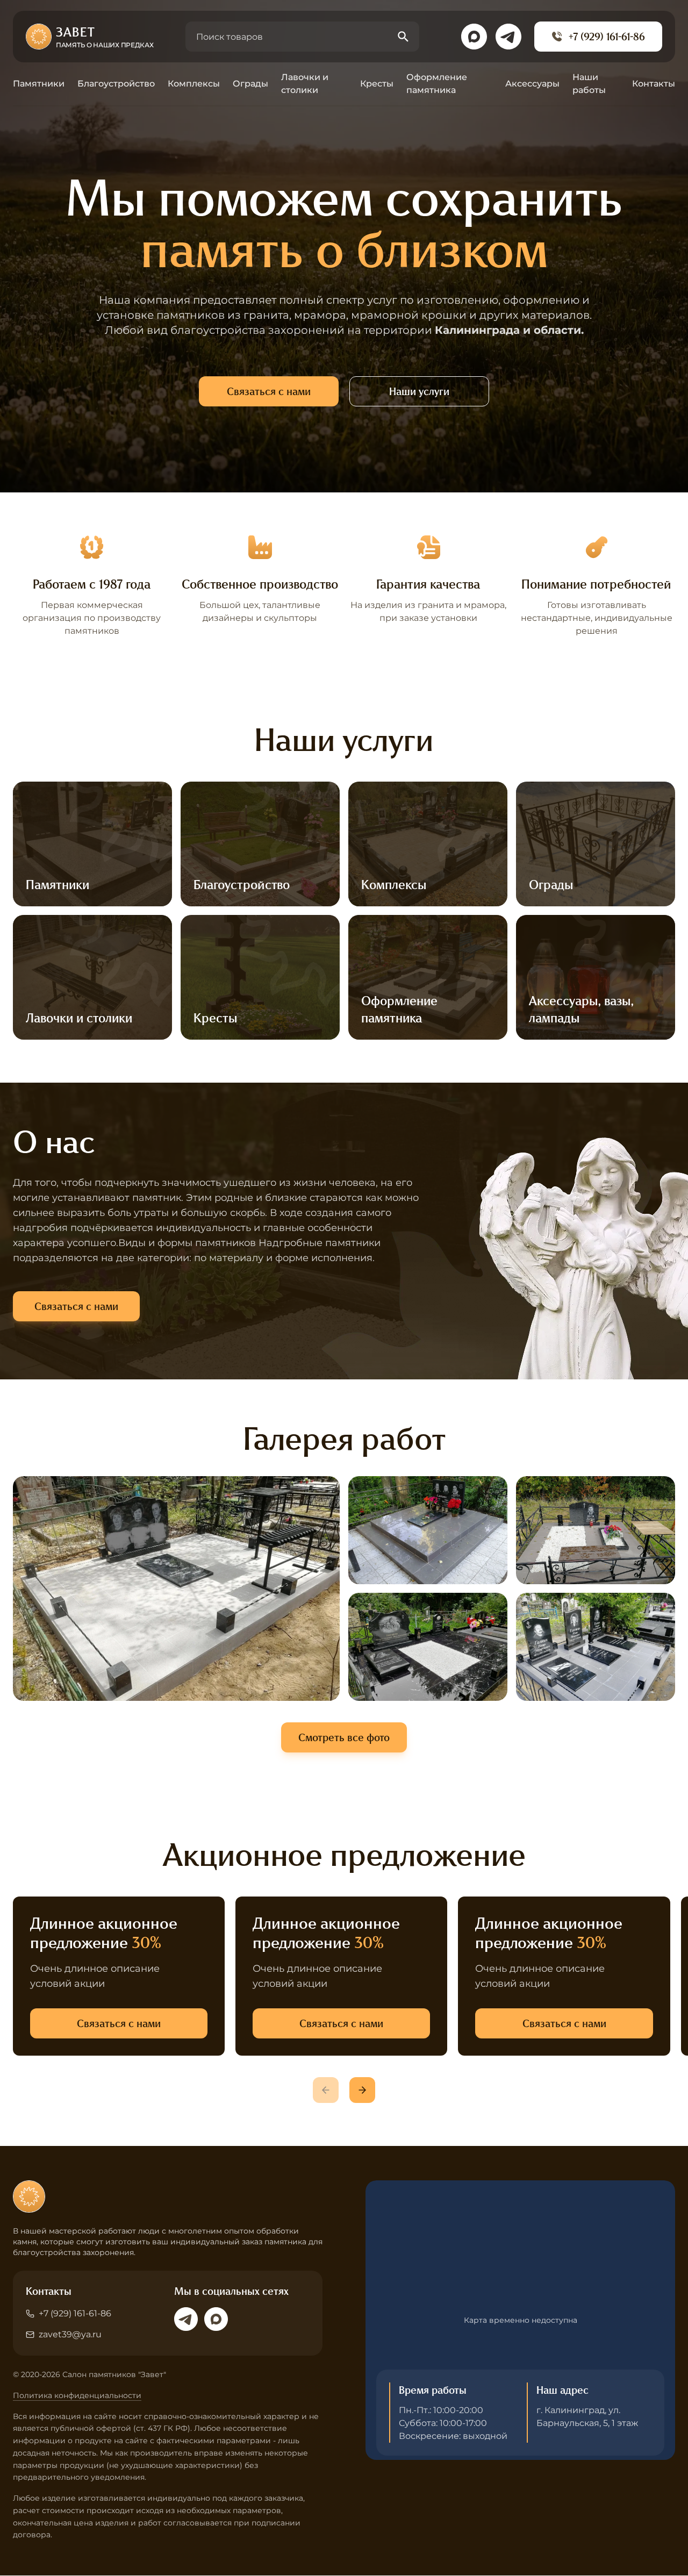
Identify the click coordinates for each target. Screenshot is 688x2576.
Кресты (377, 84)
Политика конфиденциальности (77, 2395)
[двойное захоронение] (428, 1530)
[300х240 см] (176, 1588)
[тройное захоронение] (596, 1647)
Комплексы (194, 84)
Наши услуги (419, 391)
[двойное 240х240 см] (596, 1530)
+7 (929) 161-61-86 (607, 37)
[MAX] (216, 2319)
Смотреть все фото (344, 1737)
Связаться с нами (269, 391)
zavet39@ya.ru (70, 2334)
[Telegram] (186, 2319)
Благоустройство (116, 84)
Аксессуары (532, 84)
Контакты (654, 84)
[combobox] (302, 37)
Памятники (39, 84)
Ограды (250, 84)
